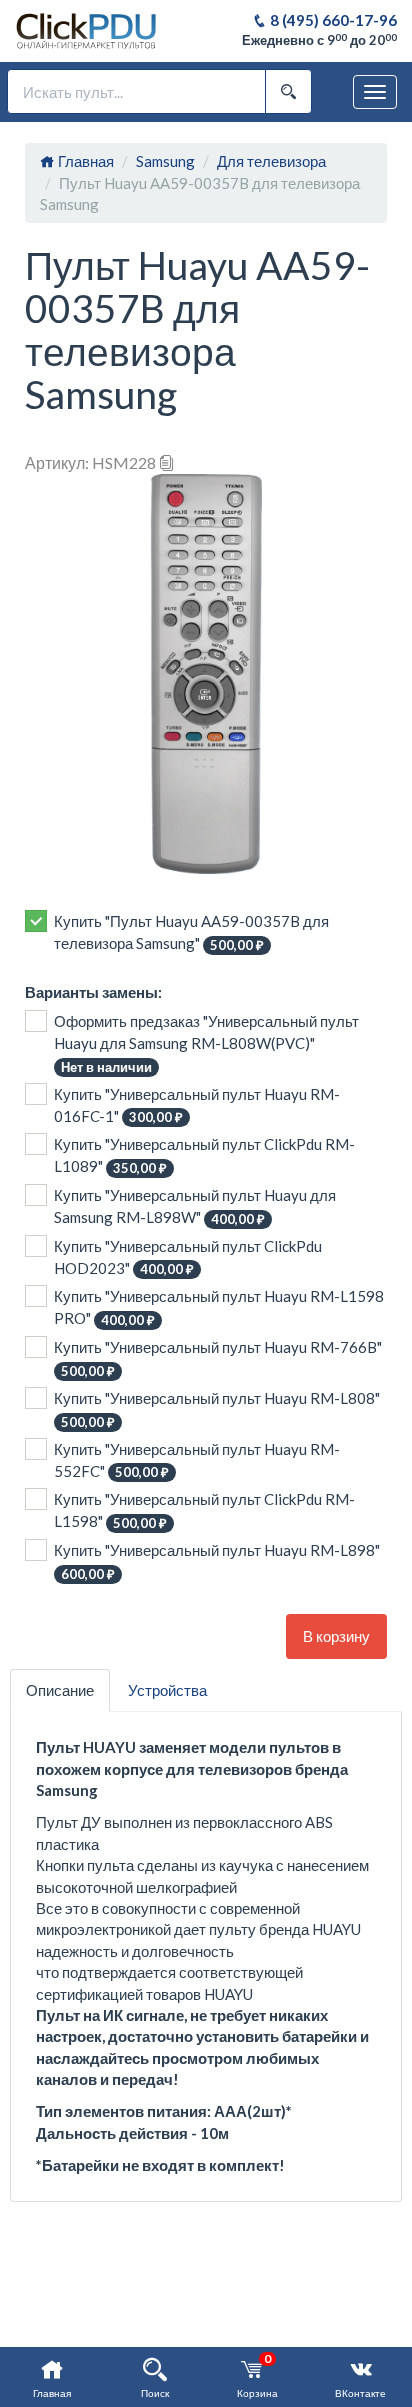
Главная (84, 161)
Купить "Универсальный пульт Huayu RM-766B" (218, 1358)
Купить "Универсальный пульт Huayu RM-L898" (217, 1561)
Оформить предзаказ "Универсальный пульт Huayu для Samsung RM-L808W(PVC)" (206, 1043)
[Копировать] (167, 462)
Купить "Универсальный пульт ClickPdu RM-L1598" (204, 1510)
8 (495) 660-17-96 (332, 20)
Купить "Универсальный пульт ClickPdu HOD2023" (188, 1257)
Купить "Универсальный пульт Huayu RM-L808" (217, 1409)
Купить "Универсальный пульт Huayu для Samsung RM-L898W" (195, 1206)
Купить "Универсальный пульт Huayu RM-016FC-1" (197, 1105)
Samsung (165, 161)
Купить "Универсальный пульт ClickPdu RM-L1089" (204, 1155)
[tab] (60, 1690)
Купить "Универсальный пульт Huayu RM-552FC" (197, 1460)
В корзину (336, 1636)
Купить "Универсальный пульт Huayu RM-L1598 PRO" (219, 1307)
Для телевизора (271, 161)
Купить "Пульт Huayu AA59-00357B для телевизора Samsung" (191, 932)
